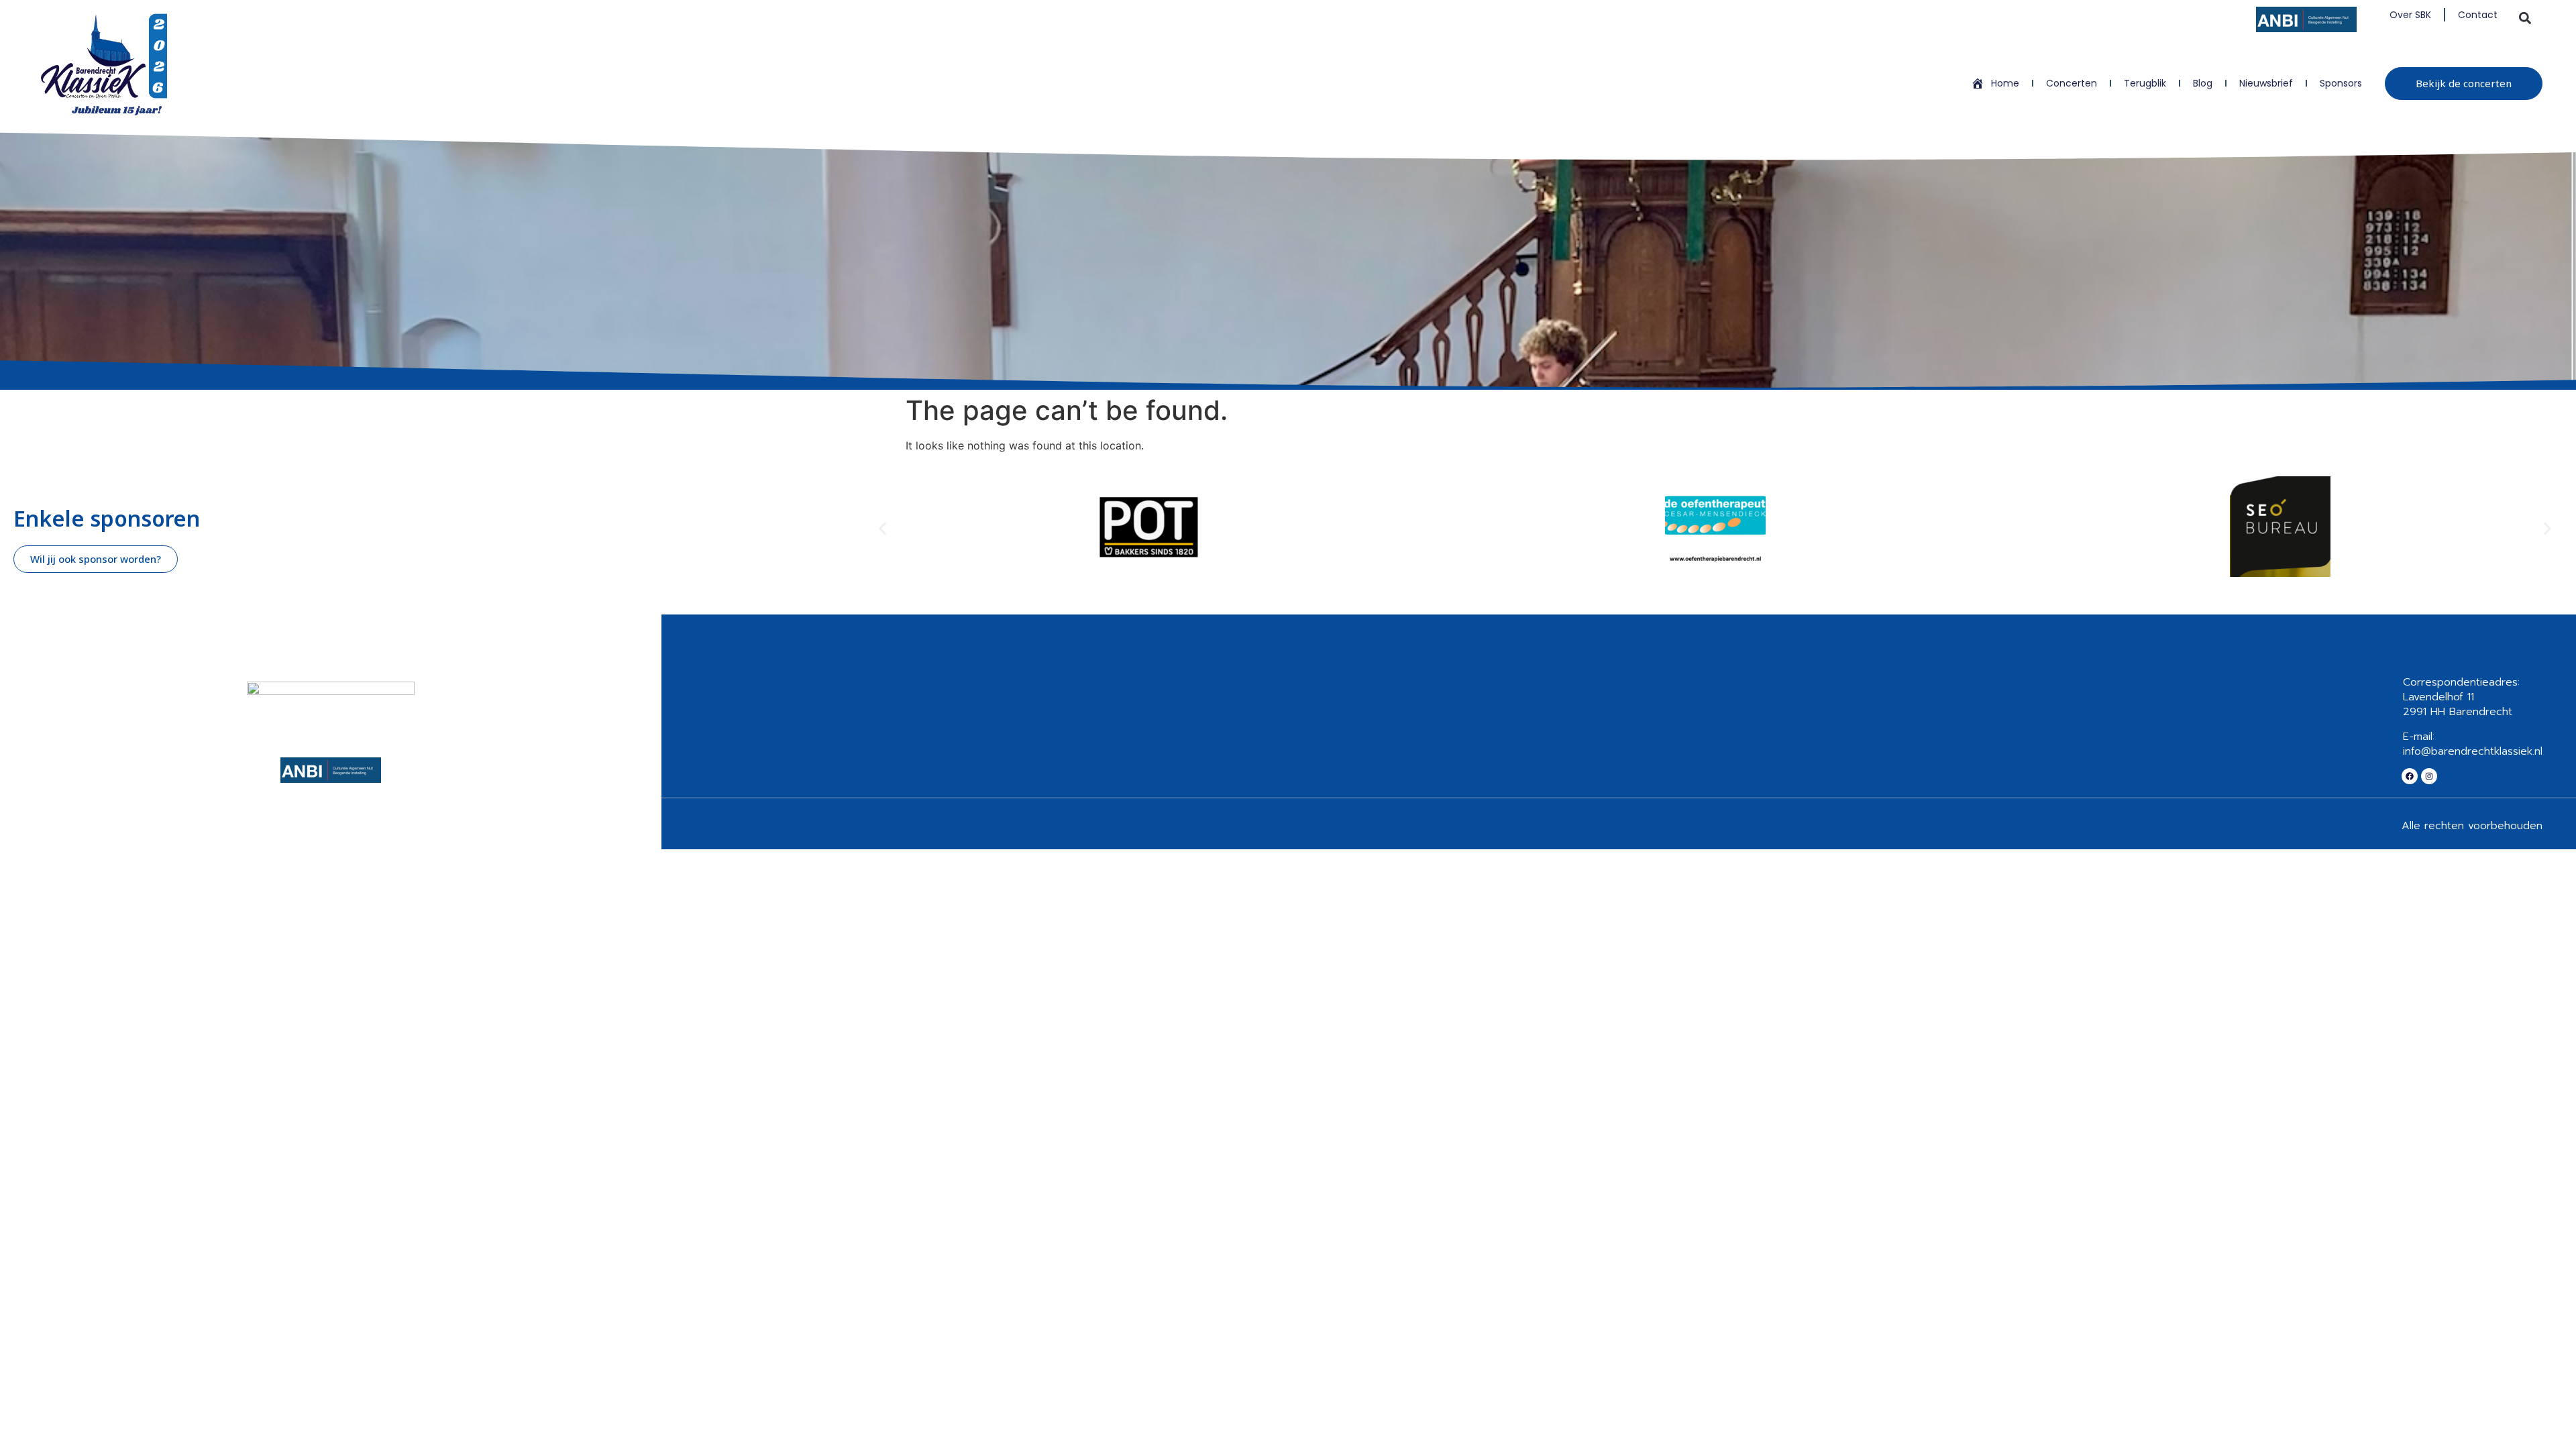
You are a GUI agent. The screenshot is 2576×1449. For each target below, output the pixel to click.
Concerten (2072, 83)
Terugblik (2145, 83)
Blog (2203, 83)
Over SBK (2410, 15)
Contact (2478, 15)
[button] (2525, 18)
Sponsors (2341, 83)
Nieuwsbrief (2266, 83)
